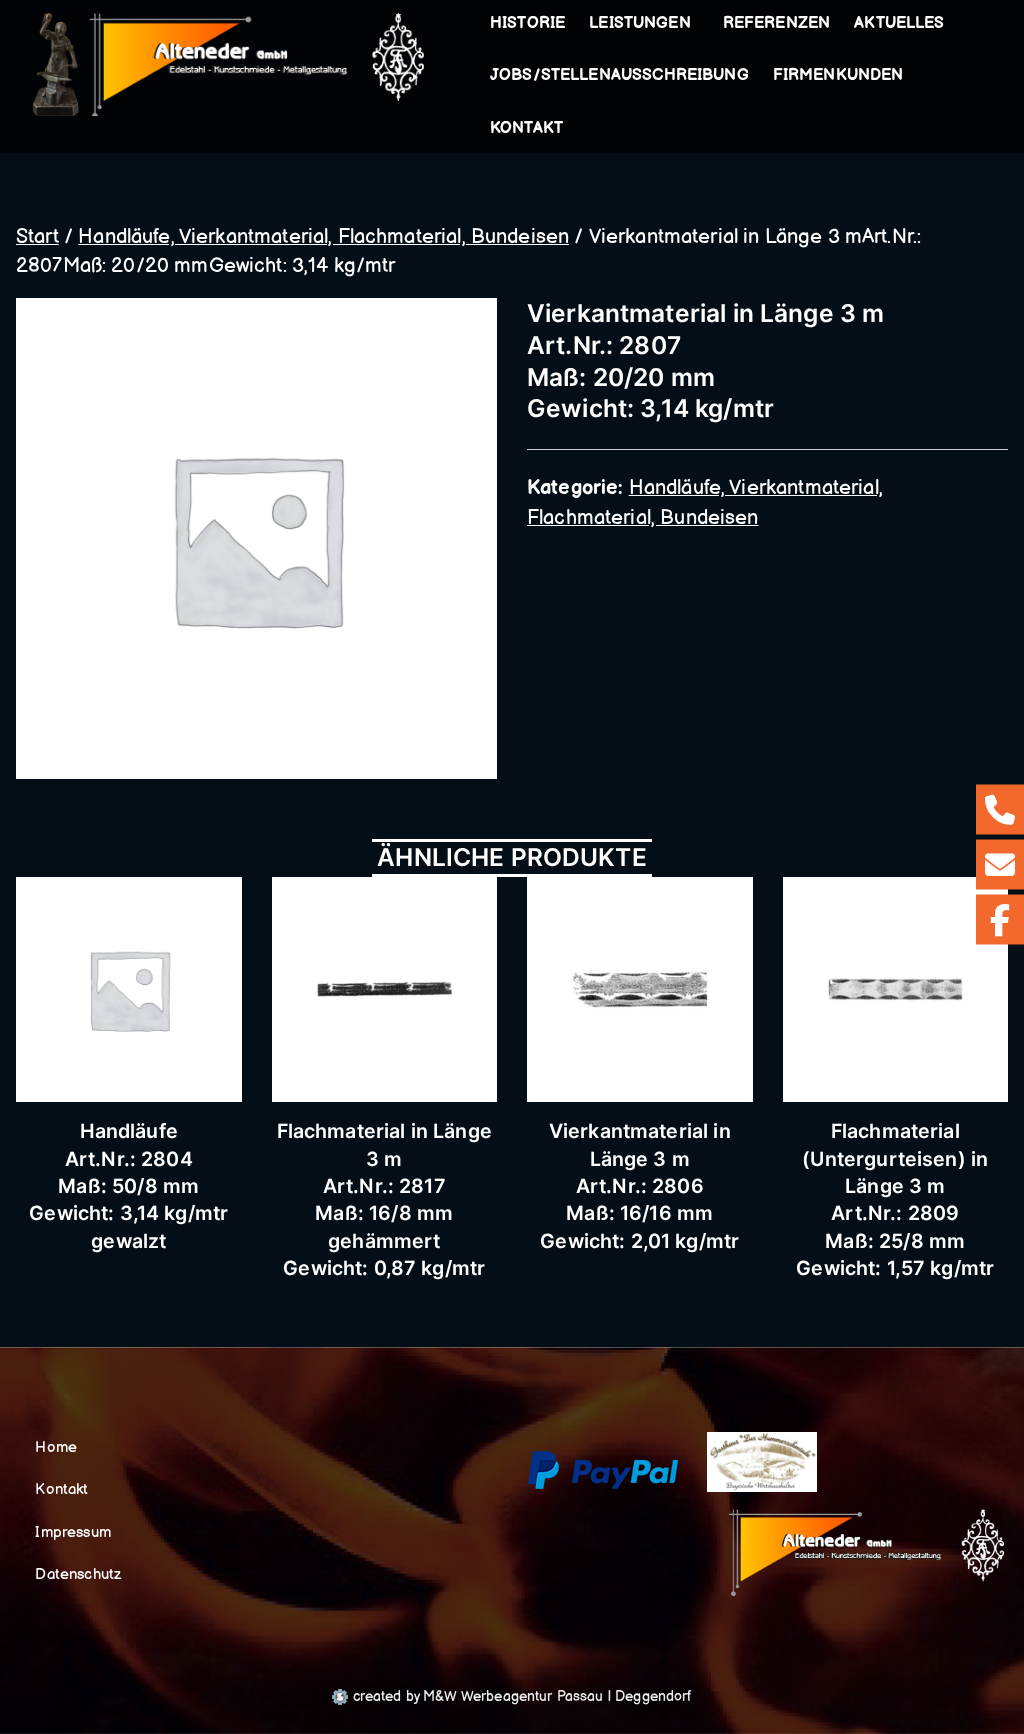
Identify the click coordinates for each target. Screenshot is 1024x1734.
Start (37, 237)
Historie (527, 23)
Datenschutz (78, 1574)
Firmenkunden (838, 75)
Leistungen (640, 23)
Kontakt (526, 128)
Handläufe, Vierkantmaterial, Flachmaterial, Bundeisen (323, 237)
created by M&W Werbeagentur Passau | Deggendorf (519, 1696)
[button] (695, 24)
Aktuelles (899, 23)
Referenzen (777, 23)
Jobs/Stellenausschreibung (619, 75)
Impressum (72, 1532)
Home (56, 1447)
